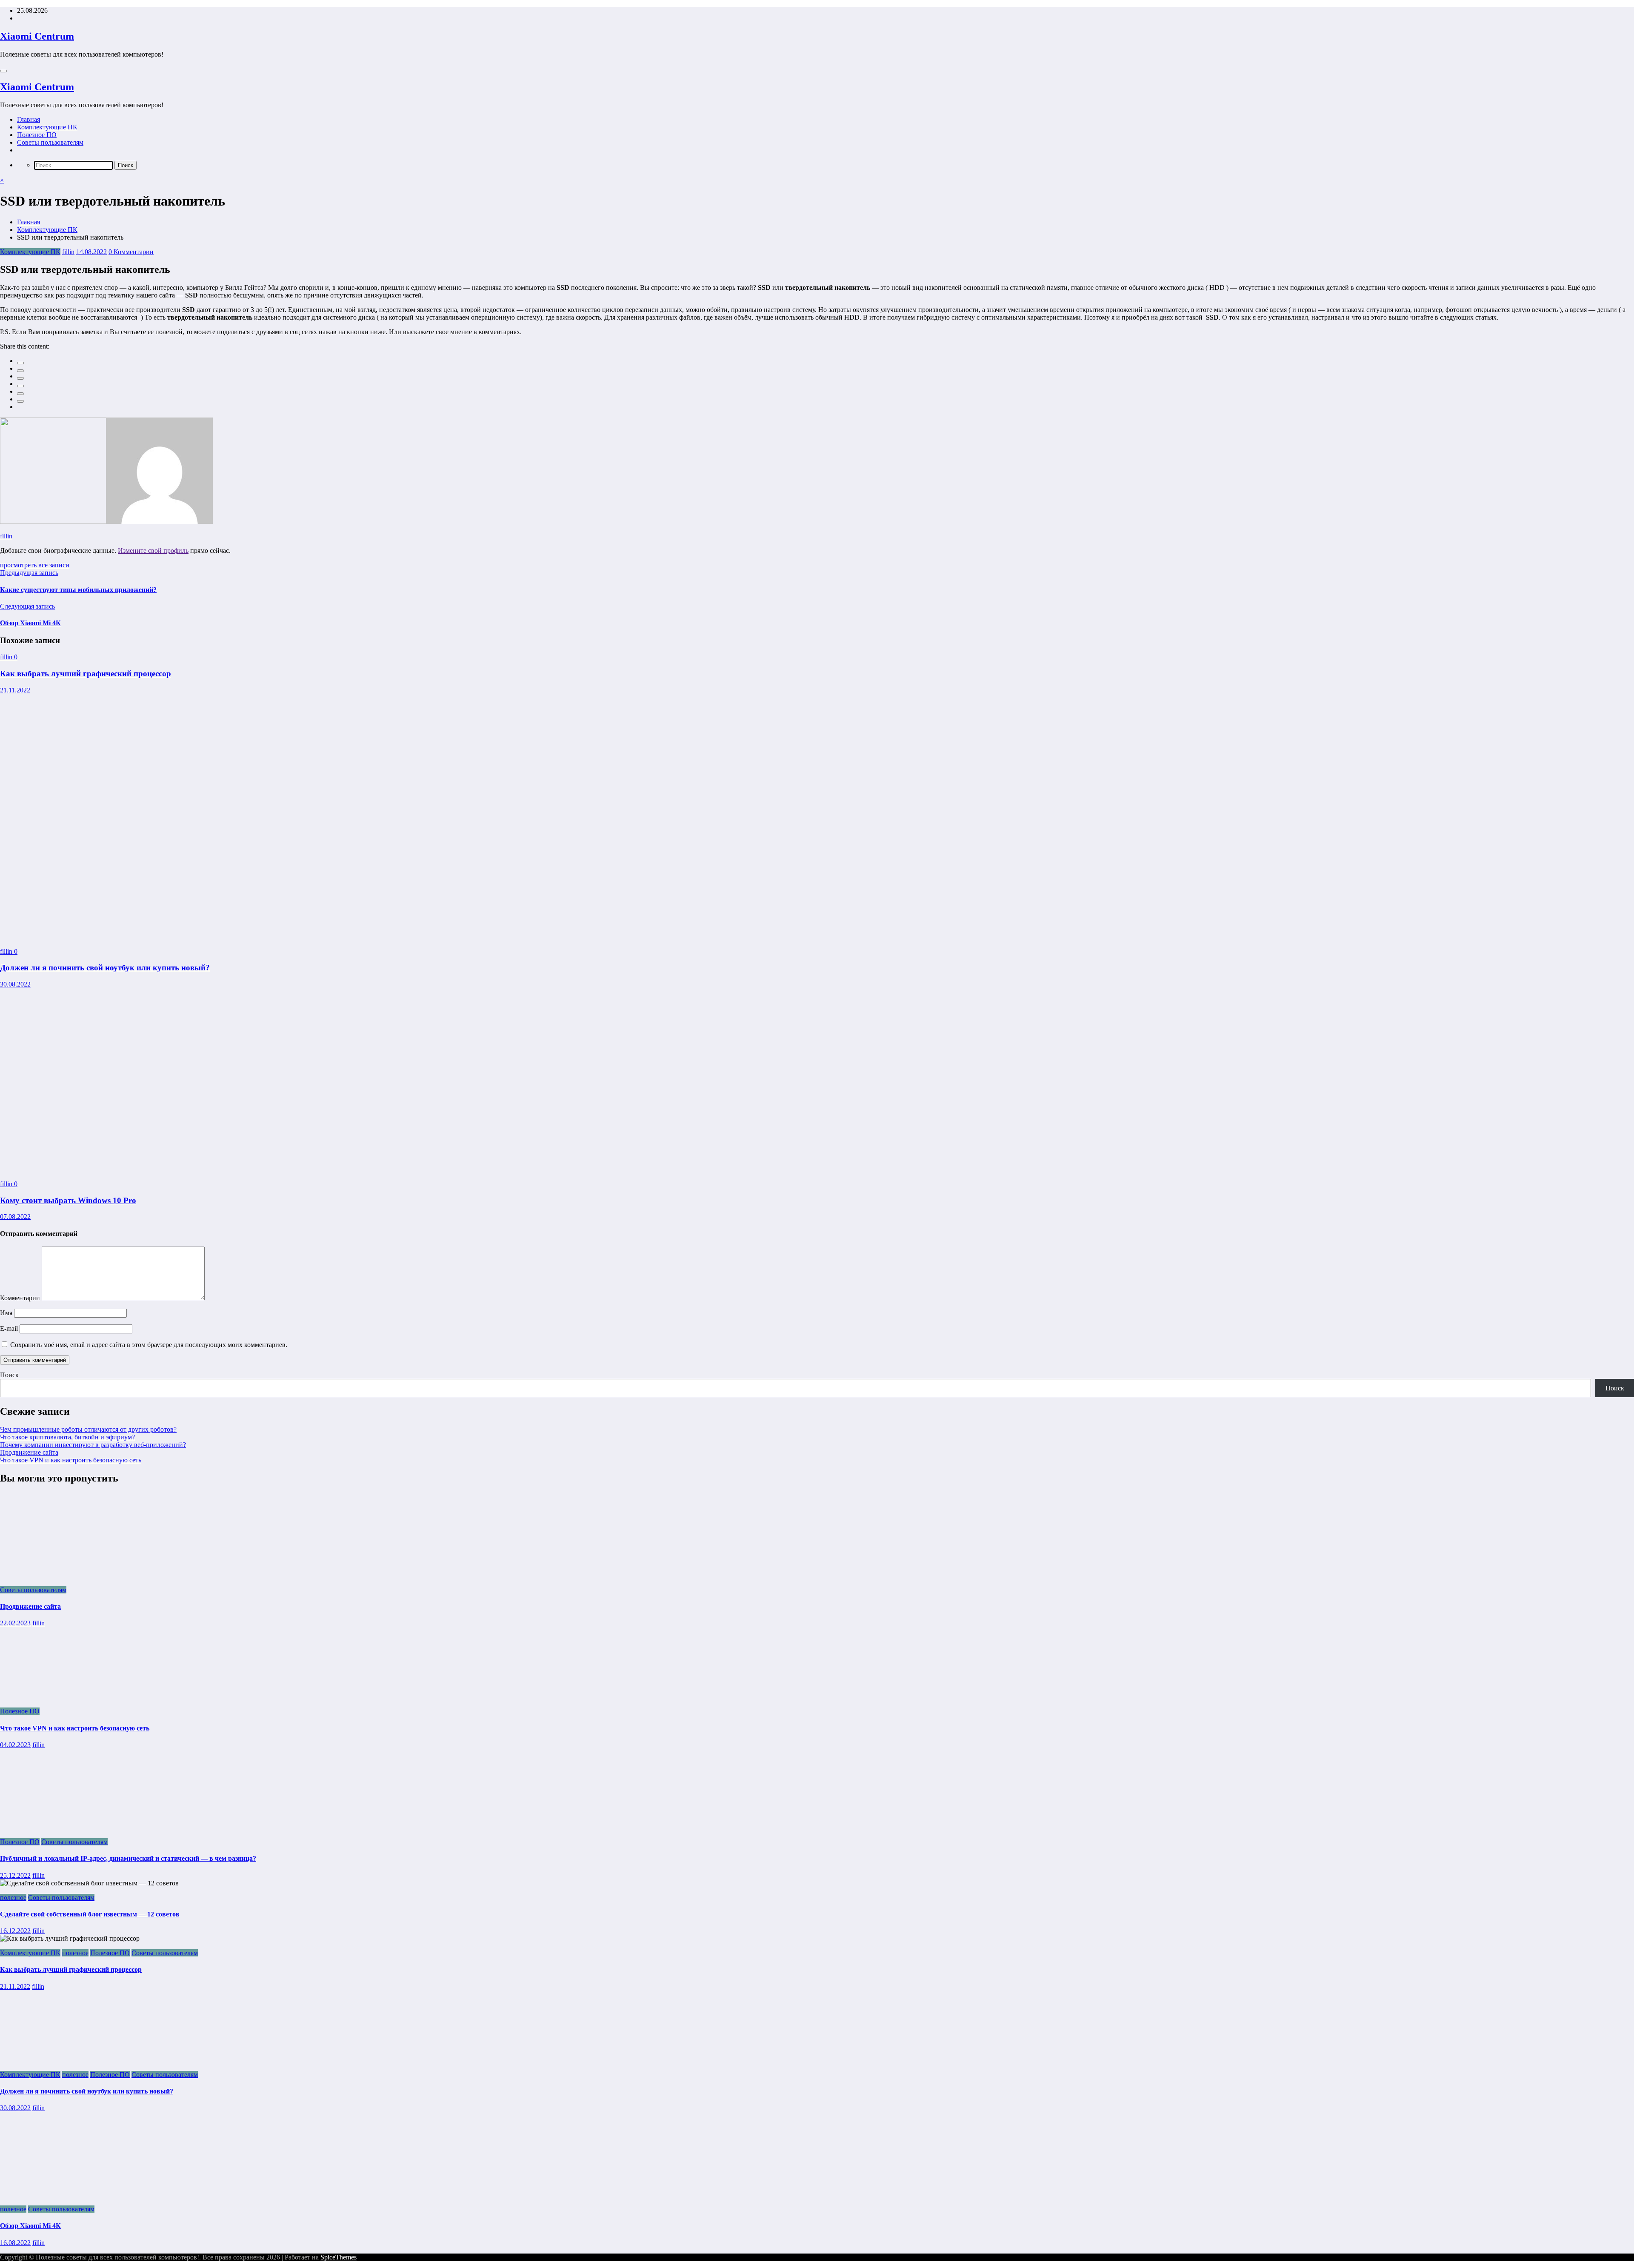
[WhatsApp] (20, 401)
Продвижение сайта (29, 1452)
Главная (29, 119)
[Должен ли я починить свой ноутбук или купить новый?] (218, 937)
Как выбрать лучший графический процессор (86, 674)
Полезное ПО (37, 135)
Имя (7, 1313)
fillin (68, 252)
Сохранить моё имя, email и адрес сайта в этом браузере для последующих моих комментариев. (149, 1345)
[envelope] (20, 386)
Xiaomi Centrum (37, 36)
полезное (13, 1898)
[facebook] (20, 363)
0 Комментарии (131, 252)
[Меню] (3, 71)
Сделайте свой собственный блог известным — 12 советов (90, 1914)
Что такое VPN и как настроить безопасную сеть (71, 1460)
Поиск (9, 1375)
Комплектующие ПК (47, 127)
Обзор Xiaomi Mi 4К (30, 623)
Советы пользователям (50, 142)
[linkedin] (20, 378)
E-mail (10, 1328)
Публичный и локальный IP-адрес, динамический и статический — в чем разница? (128, 1858)
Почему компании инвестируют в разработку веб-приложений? (93, 1445)
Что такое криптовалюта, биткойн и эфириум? (67, 1437)
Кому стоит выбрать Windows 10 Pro (68, 1200)
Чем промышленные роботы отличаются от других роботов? (88, 1429)
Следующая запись (27, 606)
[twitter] (20, 371)
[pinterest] (20, 394)
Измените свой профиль (153, 551)
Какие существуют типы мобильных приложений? (78, 590)
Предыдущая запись (29, 573)
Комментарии (21, 1298)
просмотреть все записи (35, 565)
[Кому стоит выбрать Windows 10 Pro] (163, 1169)
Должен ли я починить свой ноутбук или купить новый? (105, 968)
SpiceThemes (339, 2257)
